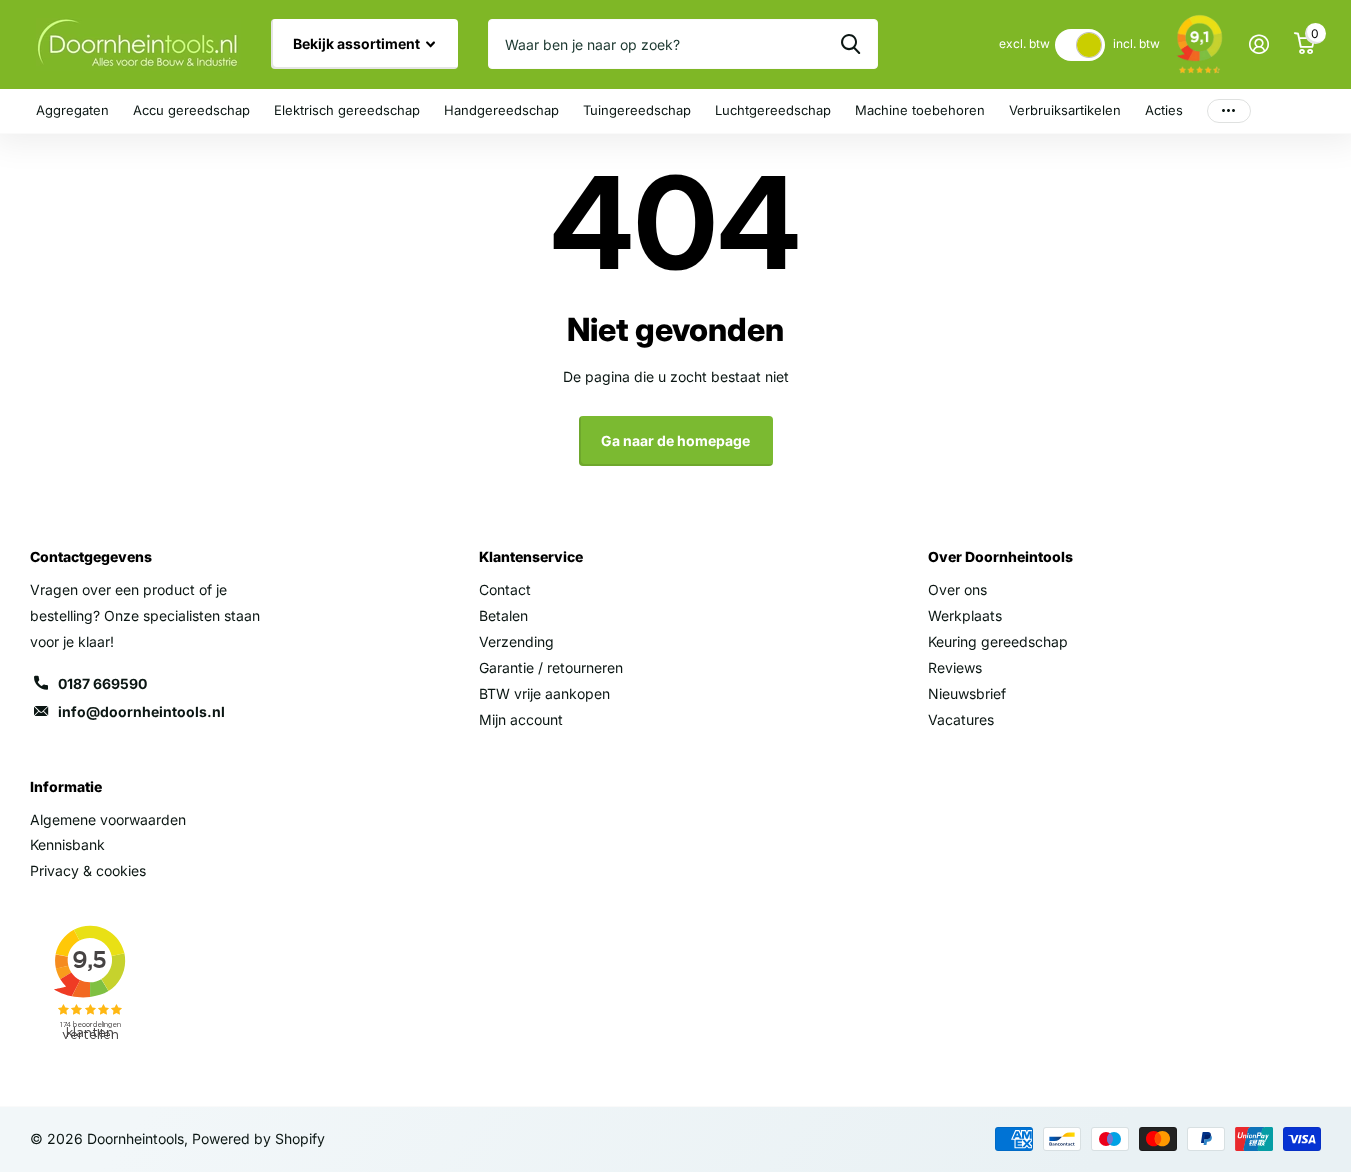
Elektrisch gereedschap (347, 110)
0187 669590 (102, 683)
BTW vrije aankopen (544, 693)
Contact (505, 589)
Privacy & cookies (88, 870)
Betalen (503, 615)
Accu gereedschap (191, 110)
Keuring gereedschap (998, 641)
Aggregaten (72, 110)
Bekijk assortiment (358, 43)
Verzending (516, 641)
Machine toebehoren (920, 110)
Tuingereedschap (637, 110)
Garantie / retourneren (551, 667)
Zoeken (850, 44)
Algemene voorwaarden (108, 819)
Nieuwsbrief (967, 693)
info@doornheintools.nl (141, 711)
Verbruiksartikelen (1065, 110)
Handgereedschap (501, 110)
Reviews (955, 667)
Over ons (957, 589)
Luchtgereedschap (773, 110)
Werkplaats (965, 615)
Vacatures (961, 719)
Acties (1164, 110)
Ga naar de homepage (675, 440)
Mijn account (521, 719)
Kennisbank (67, 844)
